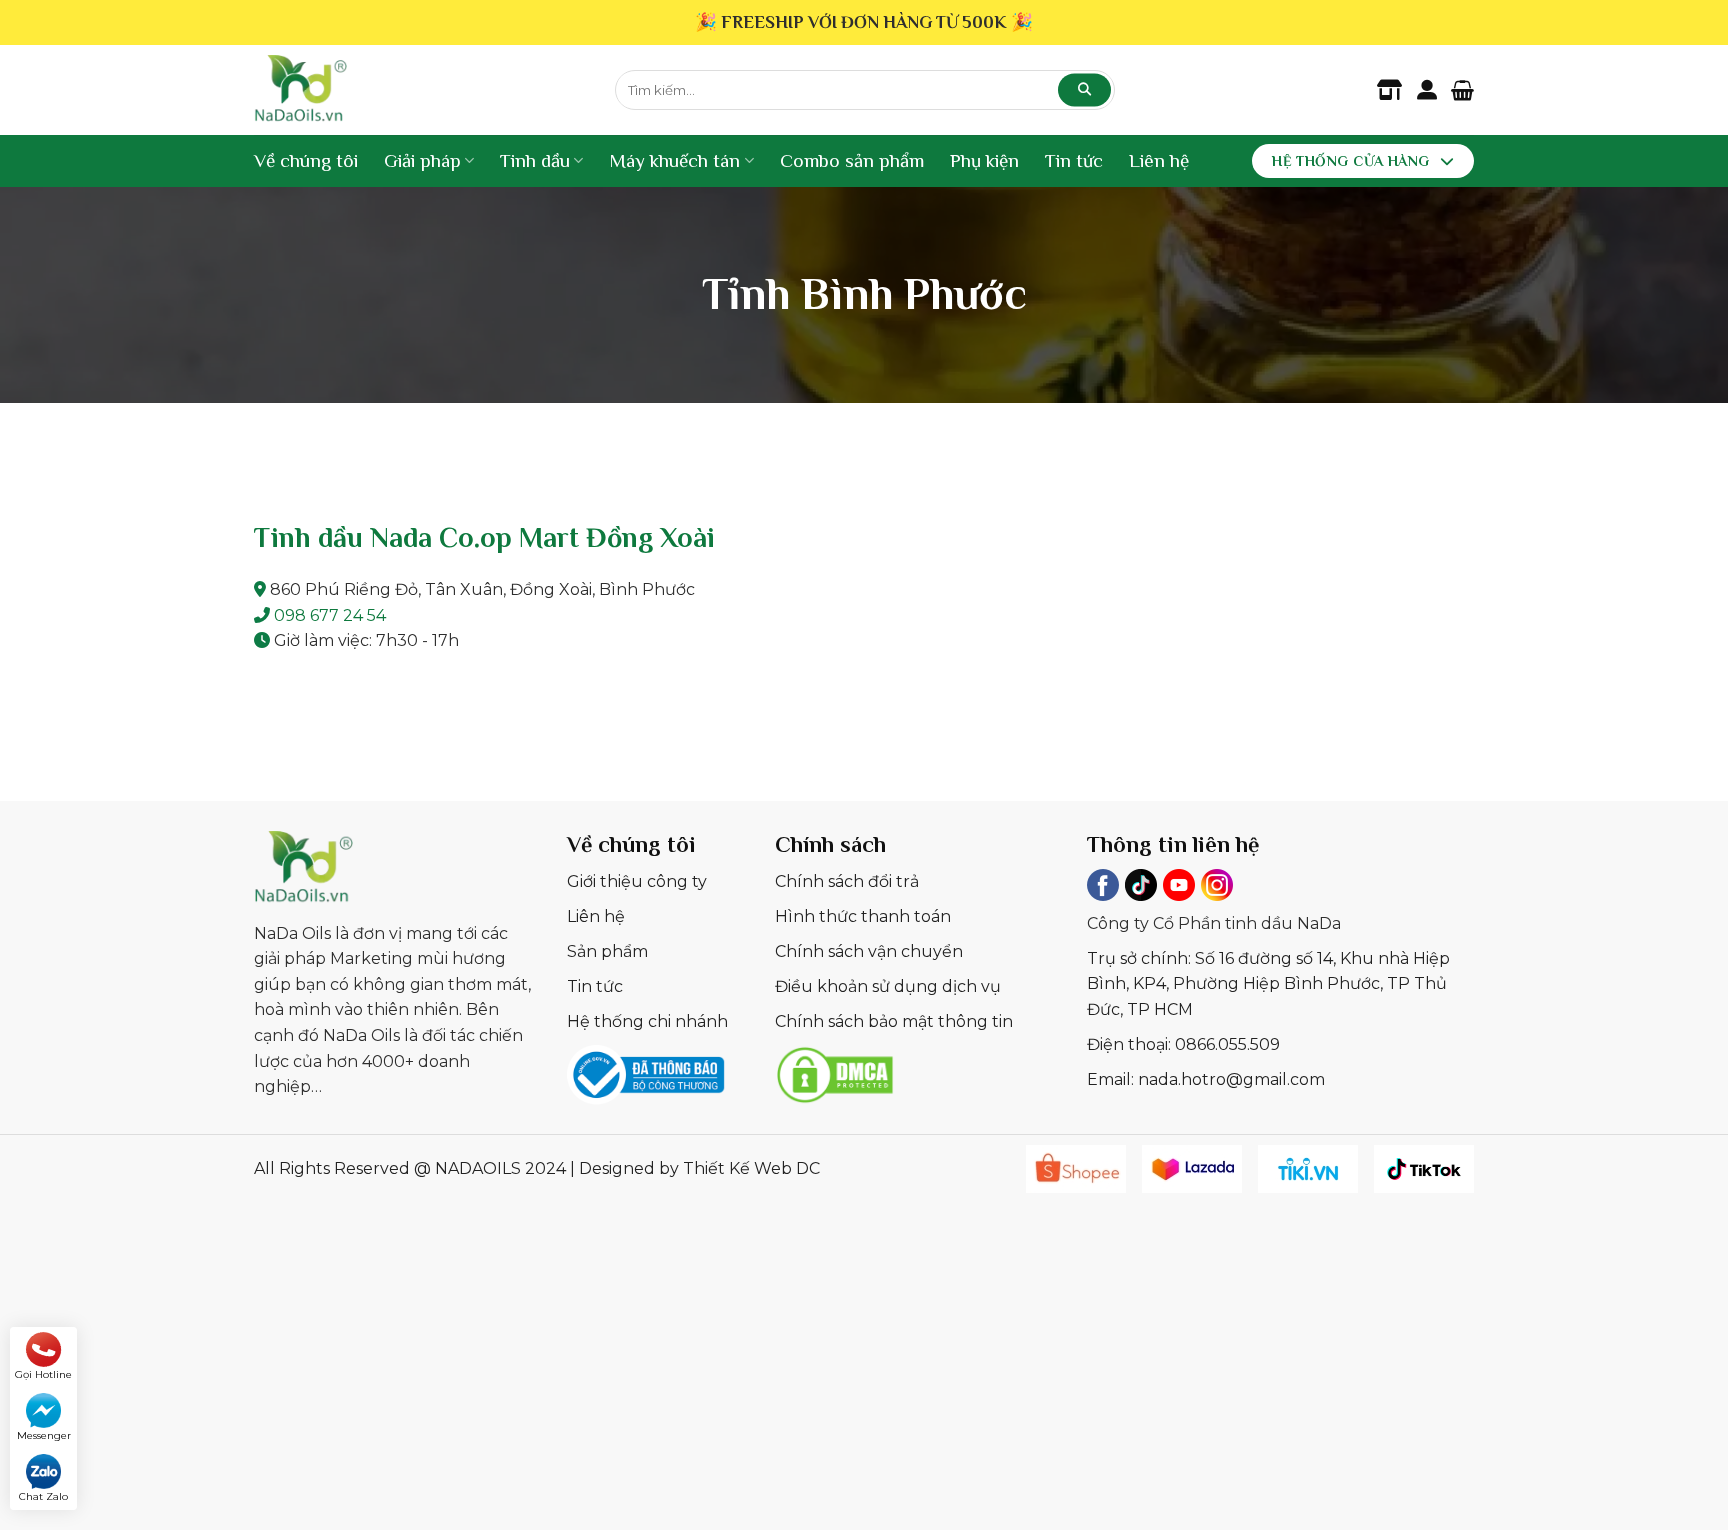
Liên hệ (1159, 160)
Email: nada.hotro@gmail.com (1206, 1079)
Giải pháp (422, 160)
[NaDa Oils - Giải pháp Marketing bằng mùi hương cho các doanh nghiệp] (419, 90)
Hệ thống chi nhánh (647, 1021)
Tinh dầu (535, 160)
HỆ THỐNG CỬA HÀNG (1350, 161)
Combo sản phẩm (852, 160)
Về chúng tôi (306, 160)
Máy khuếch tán (674, 160)
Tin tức (1074, 160)
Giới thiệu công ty (637, 881)
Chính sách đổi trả (847, 881)
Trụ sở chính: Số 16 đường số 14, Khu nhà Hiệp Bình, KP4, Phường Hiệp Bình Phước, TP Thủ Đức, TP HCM (1268, 984)
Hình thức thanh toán (863, 916)
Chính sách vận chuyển (869, 951)
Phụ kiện (984, 160)
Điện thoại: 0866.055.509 (1183, 1044)
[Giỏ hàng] (1462, 90)
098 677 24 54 (330, 615)
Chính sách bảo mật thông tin (894, 1021)
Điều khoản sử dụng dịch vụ (888, 986)
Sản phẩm (607, 951)
